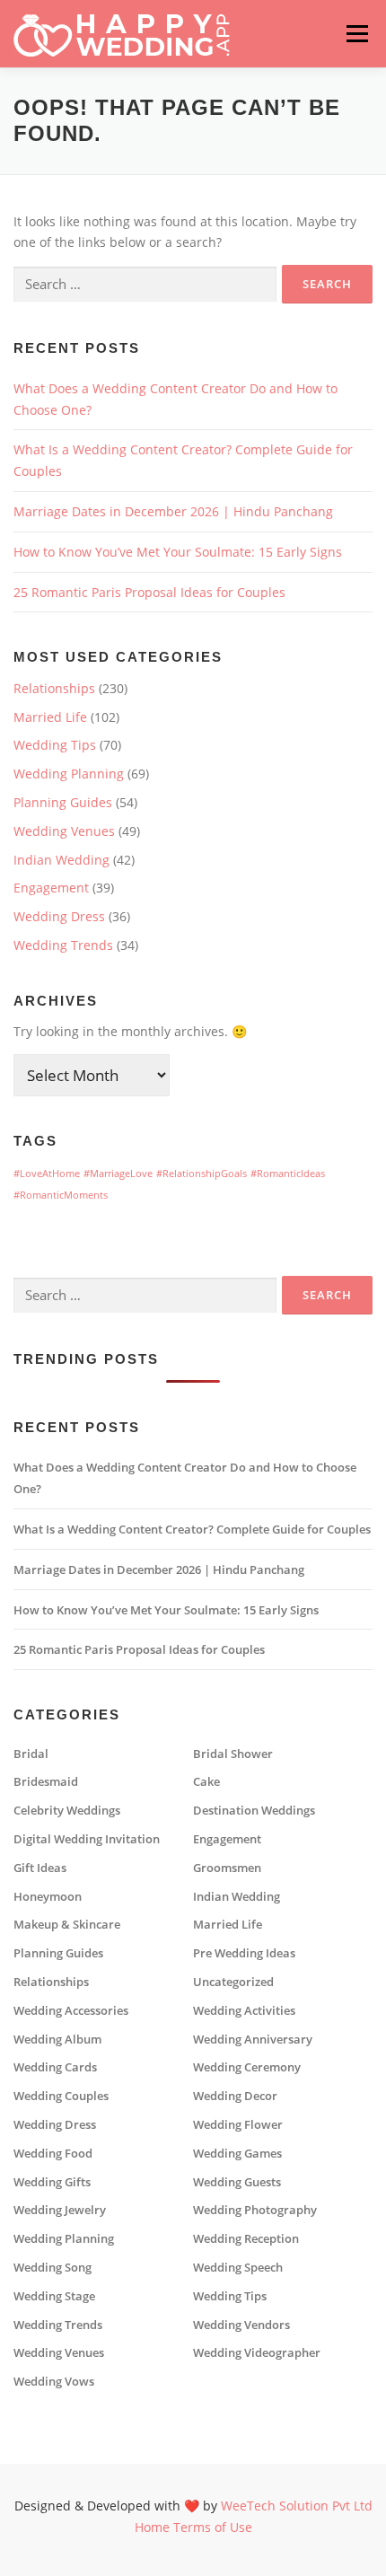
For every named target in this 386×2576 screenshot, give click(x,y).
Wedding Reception (246, 2239)
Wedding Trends (63, 945)
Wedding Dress (59, 916)
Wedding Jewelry (60, 2210)
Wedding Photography (255, 2210)
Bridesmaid (46, 1782)
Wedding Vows (54, 2382)
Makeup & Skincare (67, 1925)
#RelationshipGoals (202, 1174)
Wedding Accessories (71, 2011)
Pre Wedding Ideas (244, 1953)
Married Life (50, 717)
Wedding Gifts (52, 2182)
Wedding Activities (244, 2011)
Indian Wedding (61, 860)
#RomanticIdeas (288, 1174)
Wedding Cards (55, 2067)
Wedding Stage (54, 2296)
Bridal (31, 1754)
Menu (357, 34)
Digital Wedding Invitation (87, 1839)
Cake (206, 1782)
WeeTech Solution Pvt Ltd (297, 2506)
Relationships (54, 688)
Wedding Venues (64, 831)
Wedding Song (53, 2268)
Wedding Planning (69, 774)
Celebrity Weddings (67, 1811)
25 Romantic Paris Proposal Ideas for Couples (149, 592)
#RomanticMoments (61, 1195)
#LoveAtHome (47, 1174)
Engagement (51, 888)
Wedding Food (53, 2154)
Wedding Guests (237, 2182)
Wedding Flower (238, 2125)
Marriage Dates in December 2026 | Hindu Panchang (173, 511)
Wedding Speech (238, 2268)
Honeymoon (48, 1897)
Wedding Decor (235, 2096)
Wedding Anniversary (253, 2040)
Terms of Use (213, 2527)
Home (152, 2527)
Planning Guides (63, 802)
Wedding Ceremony (247, 2067)
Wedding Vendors (241, 2325)
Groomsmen (227, 1868)
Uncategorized (233, 1982)
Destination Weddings (254, 1811)
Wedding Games (237, 2154)
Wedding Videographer (257, 2353)
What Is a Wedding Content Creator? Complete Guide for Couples (192, 1530)
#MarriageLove (118, 1174)
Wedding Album (57, 2040)
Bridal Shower (233, 1754)
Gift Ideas (40, 1868)
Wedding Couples (61, 2096)
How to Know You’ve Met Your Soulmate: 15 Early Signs (178, 552)
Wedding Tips (55, 745)
